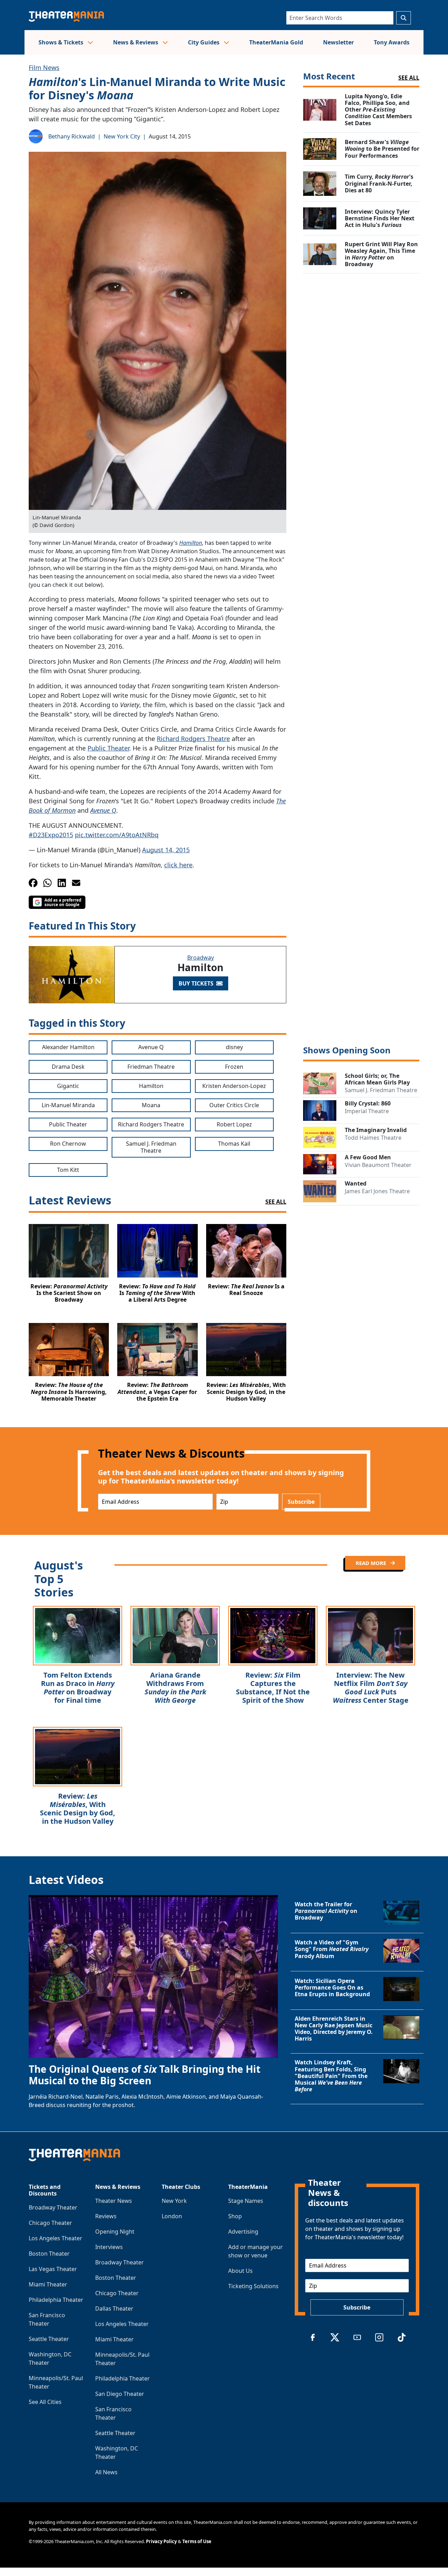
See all (409, 78)
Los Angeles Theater (55, 2238)
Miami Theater (48, 2284)
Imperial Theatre (367, 1111)
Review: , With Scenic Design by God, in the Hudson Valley (78, 1809)
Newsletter (338, 42)
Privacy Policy (161, 2541)
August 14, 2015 (166, 850)
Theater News (114, 2201)
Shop (235, 2216)
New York (174, 2201)
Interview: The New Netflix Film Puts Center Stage (371, 1688)
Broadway (201, 958)
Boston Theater (49, 2254)
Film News (44, 67)
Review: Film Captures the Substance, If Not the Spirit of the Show (273, 1688)
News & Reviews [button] (136, 42)
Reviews (106, 2216)
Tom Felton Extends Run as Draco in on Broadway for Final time (78, 1688)
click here (178, 865)
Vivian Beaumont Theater (378, 1165)
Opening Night (115, 2232)
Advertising (243, 2232)
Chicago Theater (50, 2223)
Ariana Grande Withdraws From (175, 1688)
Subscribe (301, 1502)
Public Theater (108, 748)
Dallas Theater (114, 2308)
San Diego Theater (120, 2394)
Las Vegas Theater (53, 2269)
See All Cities (45, 2402)
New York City (122, 136)
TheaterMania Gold (276, 42)
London (172, 2216)
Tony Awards (392, 42)
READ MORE (372, 1563)
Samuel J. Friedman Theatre (381, 1090)
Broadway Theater (53, 2207)
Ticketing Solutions (253, 2286)
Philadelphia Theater (56, 2300)
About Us (240, 2271)
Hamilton (191, 543)
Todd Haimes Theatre (373, 1138)
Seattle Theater (49, 2339)
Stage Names (246, 2201)
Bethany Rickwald (72, 136)
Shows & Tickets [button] (62, 42)
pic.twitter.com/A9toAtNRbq (117, 835)
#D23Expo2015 (51, 835)
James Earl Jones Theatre (377, 1191)
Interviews (109, 2247)
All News (106, 2472)
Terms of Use (197, 2541)
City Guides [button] (204, 42)
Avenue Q (103, 810)
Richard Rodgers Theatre (193, 739)
